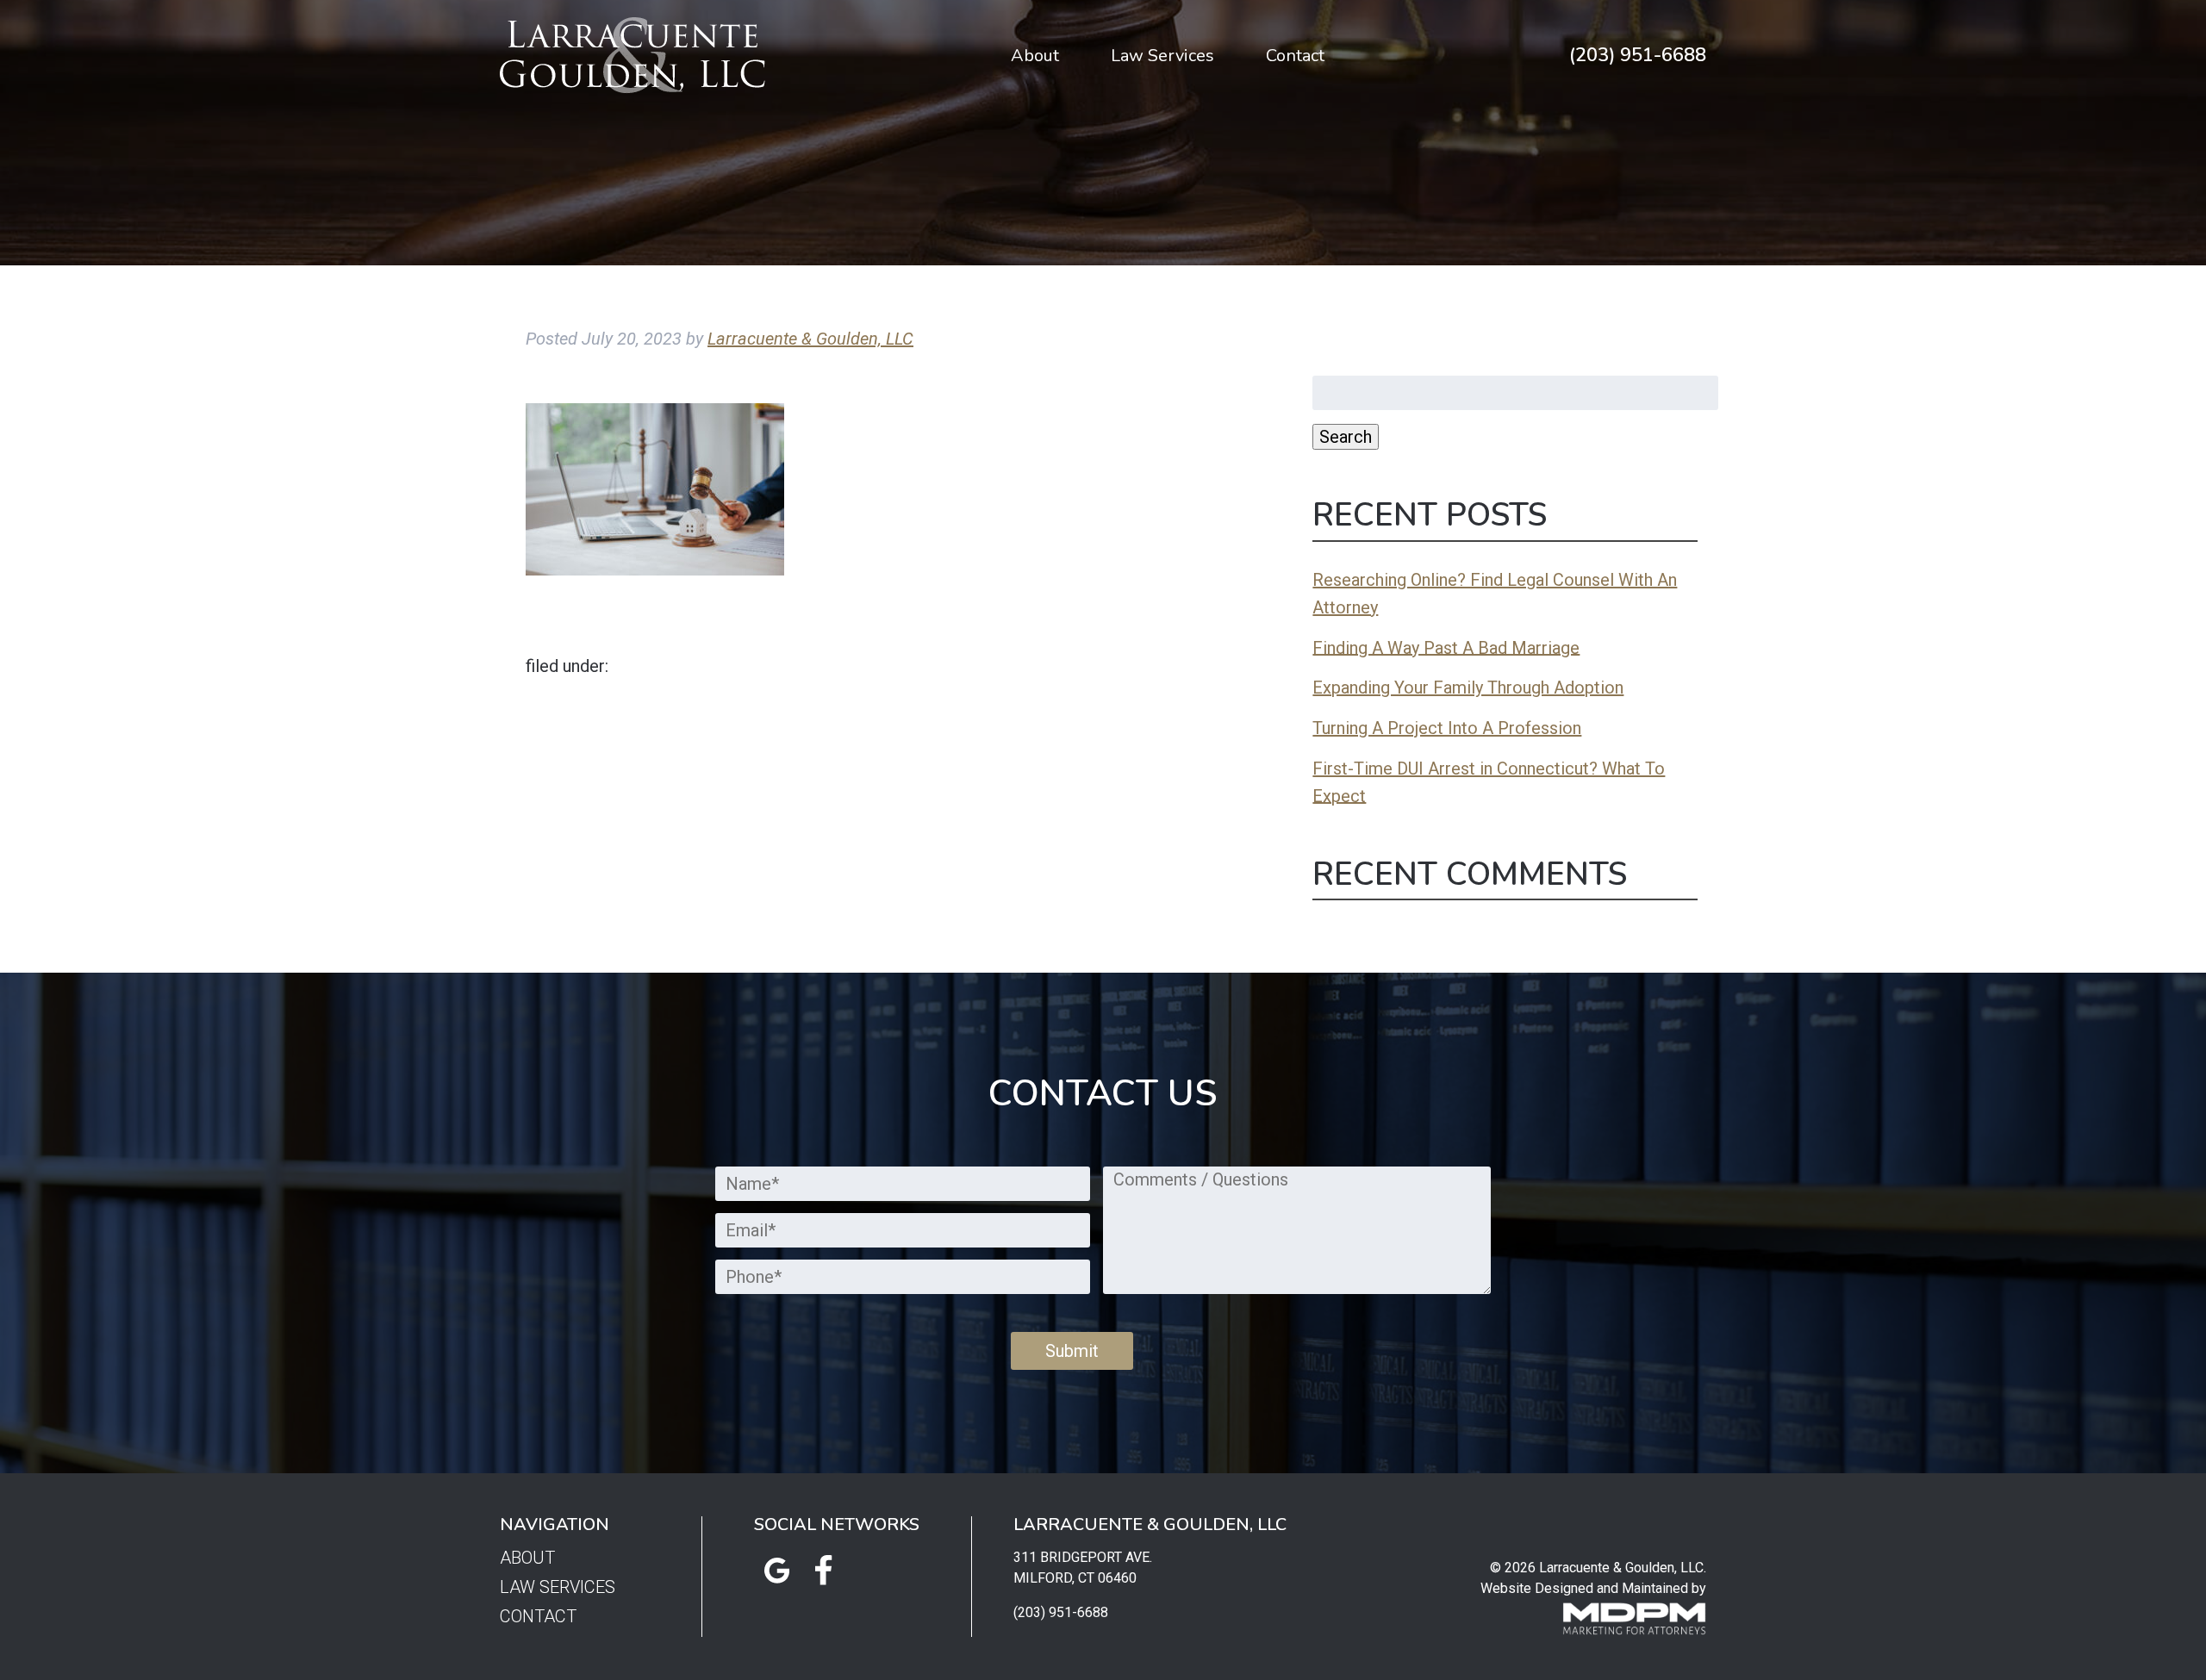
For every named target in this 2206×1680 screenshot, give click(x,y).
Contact (1295, 56)
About (1035, 56)
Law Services (1162, 56)
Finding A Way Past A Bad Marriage (1446, 647)
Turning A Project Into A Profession (1447, 728)
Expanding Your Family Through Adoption (1468, 688)
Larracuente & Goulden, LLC (810, 339)
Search (1346, 437)
